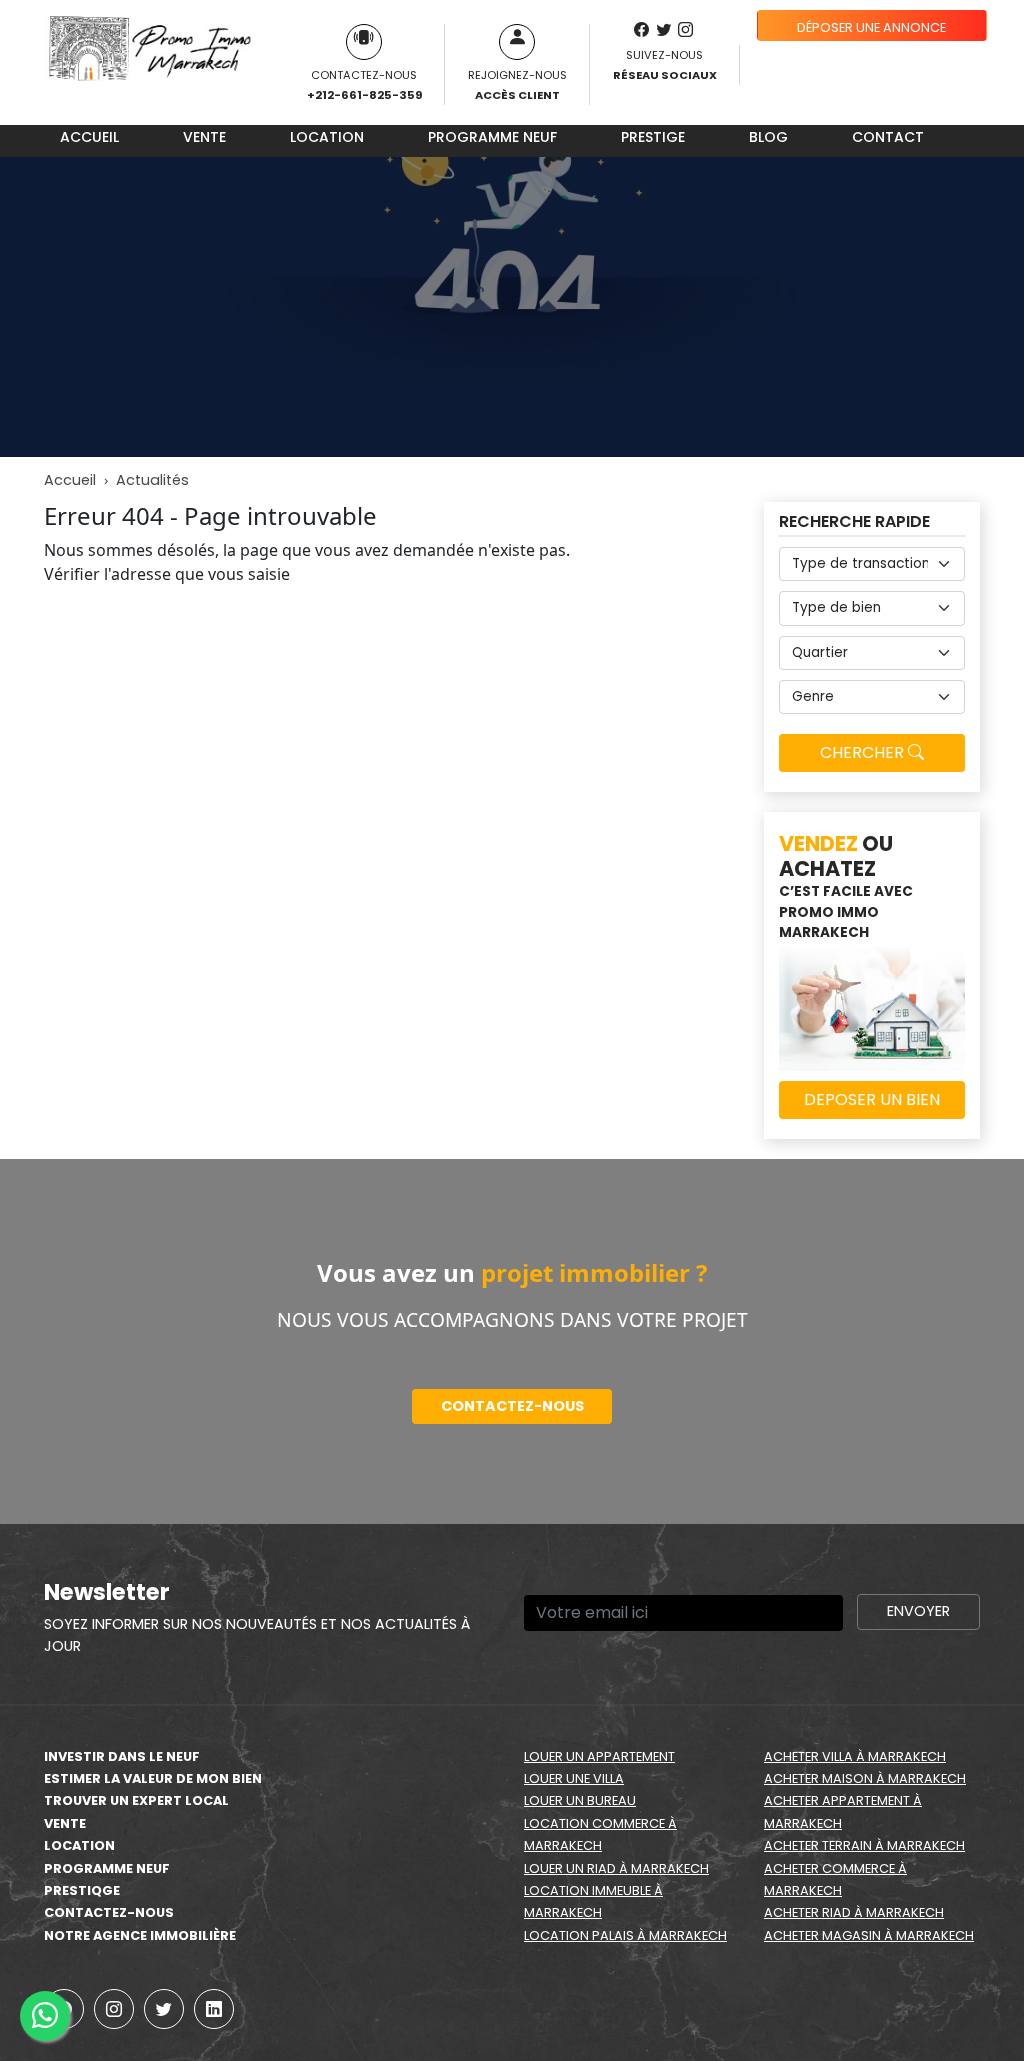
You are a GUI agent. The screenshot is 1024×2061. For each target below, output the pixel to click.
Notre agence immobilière (140, 1935)
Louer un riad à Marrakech (616, 1868)
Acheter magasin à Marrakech (869, 1935)
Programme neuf (492, 137)
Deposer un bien (872, 1099)
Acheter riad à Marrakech (854, 1912)
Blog (768, 137)
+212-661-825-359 (364, 95)
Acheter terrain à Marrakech (864, 1845)
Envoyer (918, 1611)
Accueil (89, 137)
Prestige (653, 137)
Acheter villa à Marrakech (855, 1756)
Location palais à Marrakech (625, 1935)
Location (327, 137)
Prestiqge (82, 1890)
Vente (204, 137)
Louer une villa (574, 1778)
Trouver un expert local (136, 1800)
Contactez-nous (512, 1406)
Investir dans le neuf (122, 1756)
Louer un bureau (580, 1800)
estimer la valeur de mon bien (153, 1778)
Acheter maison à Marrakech (865, 1778)
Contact (888, 137)
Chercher (864, 752)
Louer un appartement (599, 1756)
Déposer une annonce (871, 27)
